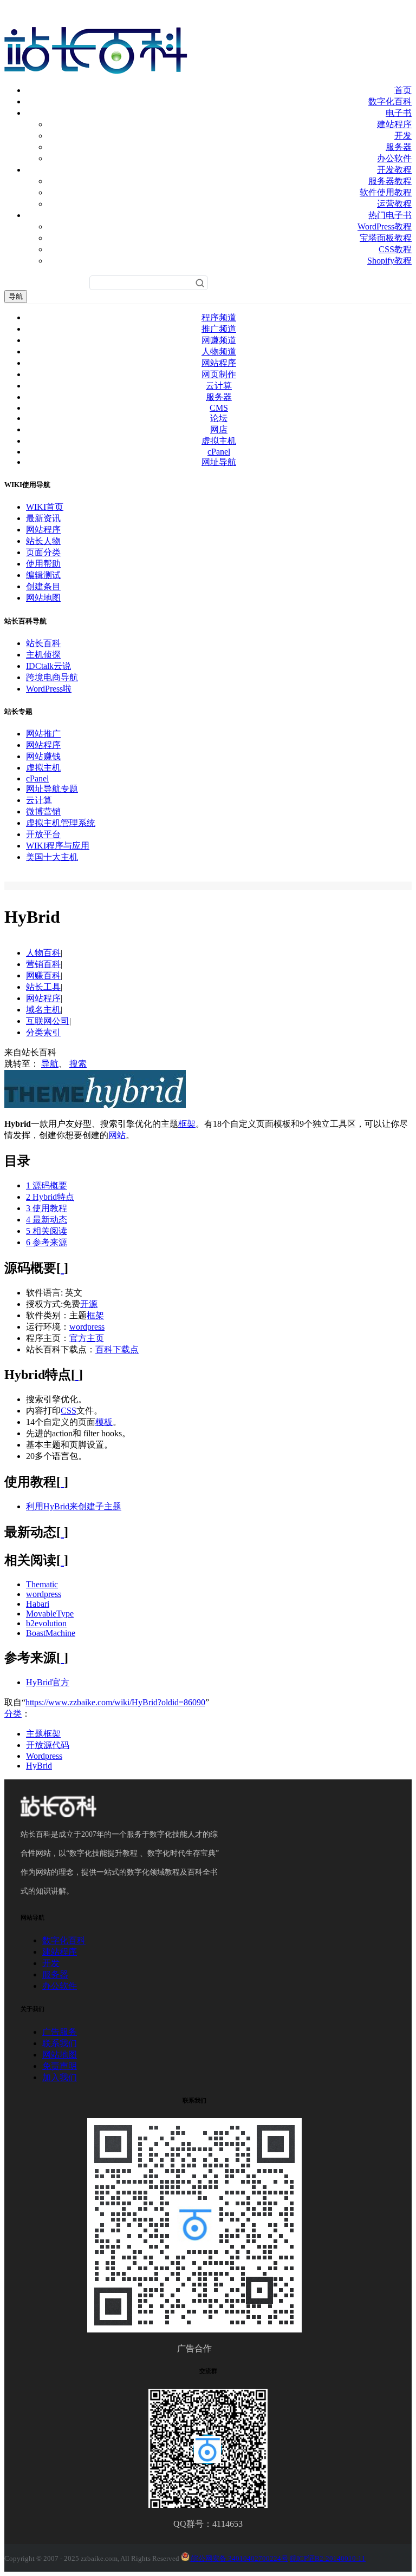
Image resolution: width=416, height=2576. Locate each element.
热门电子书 (390, 215)
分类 (13, 1714)
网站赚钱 (43, 756)
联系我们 (60, 2043)
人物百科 (43, 953)
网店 (219, 429)
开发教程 (394, 170)
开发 (403, 136)
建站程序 (394, 124)
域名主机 (43, 1010)
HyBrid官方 (48, 1682)
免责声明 (60, 2066)
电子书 (399, 113)
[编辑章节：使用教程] (62, 1482)
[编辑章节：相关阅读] (62, 1560)
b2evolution (46, 1623)
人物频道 (219, 351)
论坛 (219, 418)
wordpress (87, 1327)
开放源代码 (48, 1745)
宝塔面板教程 (386, 238)
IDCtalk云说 (48, 666)
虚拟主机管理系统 (61, 823)
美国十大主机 (52, 857)
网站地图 (43, 598)
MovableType (50, 1614)
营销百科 (43, 964)
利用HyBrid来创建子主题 (74, 1506)
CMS (219, 408)
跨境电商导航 (52, 677)
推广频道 (219, 329)
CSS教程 (395, 249)
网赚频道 (219, 340)
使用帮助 (43, 564)
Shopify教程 (389, 261)
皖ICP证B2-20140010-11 (328, 2558)
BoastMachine (51, 1633)
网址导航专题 (52, 789)
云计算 (219, 386)
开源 (89, 1304)
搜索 (78, 1064)
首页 (403, 90)
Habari (38, 1604)
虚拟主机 (219, 441)
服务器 (399, 147)
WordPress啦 (49, 689)
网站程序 (219, 363)
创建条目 (43, 586)
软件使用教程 (386, 192)
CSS (69, 1411)
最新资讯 (43, 518)
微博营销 (43, 811)
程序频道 (219, 317)
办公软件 (394, 158)
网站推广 (43, 734)
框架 (187, 1124)
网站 (117, 1135)
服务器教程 (390, 181)
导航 (16, 296)
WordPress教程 (385, 226)
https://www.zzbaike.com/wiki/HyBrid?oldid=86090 (115, 1702)
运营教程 (394, 204)
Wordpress (44, 1756)
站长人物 (43, 541)
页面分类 (43, 552)
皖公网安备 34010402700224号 (239, 2558)
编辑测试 (43, 575)
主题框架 (43, 1734)
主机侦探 (43, 655)
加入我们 (60, 2077)
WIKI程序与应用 (58, 846)
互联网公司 (48, 1021)
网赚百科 (43, 975)
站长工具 (43, 987)
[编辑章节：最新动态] (62, 1532)
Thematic (42, 1584)
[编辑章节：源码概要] (62, 1268)
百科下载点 (117, 1349)
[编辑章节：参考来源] (62, 1658)
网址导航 (219, 462)
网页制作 (219, 374)
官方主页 (87, 1338)
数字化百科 (390, 101)
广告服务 (60, 2032)
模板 (104, 1422)
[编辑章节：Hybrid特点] (77, 1375)
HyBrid (39, 1766)
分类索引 (43, 1032)
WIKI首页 (45, 507)
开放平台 (43, 834)
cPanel (219, 452)
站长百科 (43, 643)
